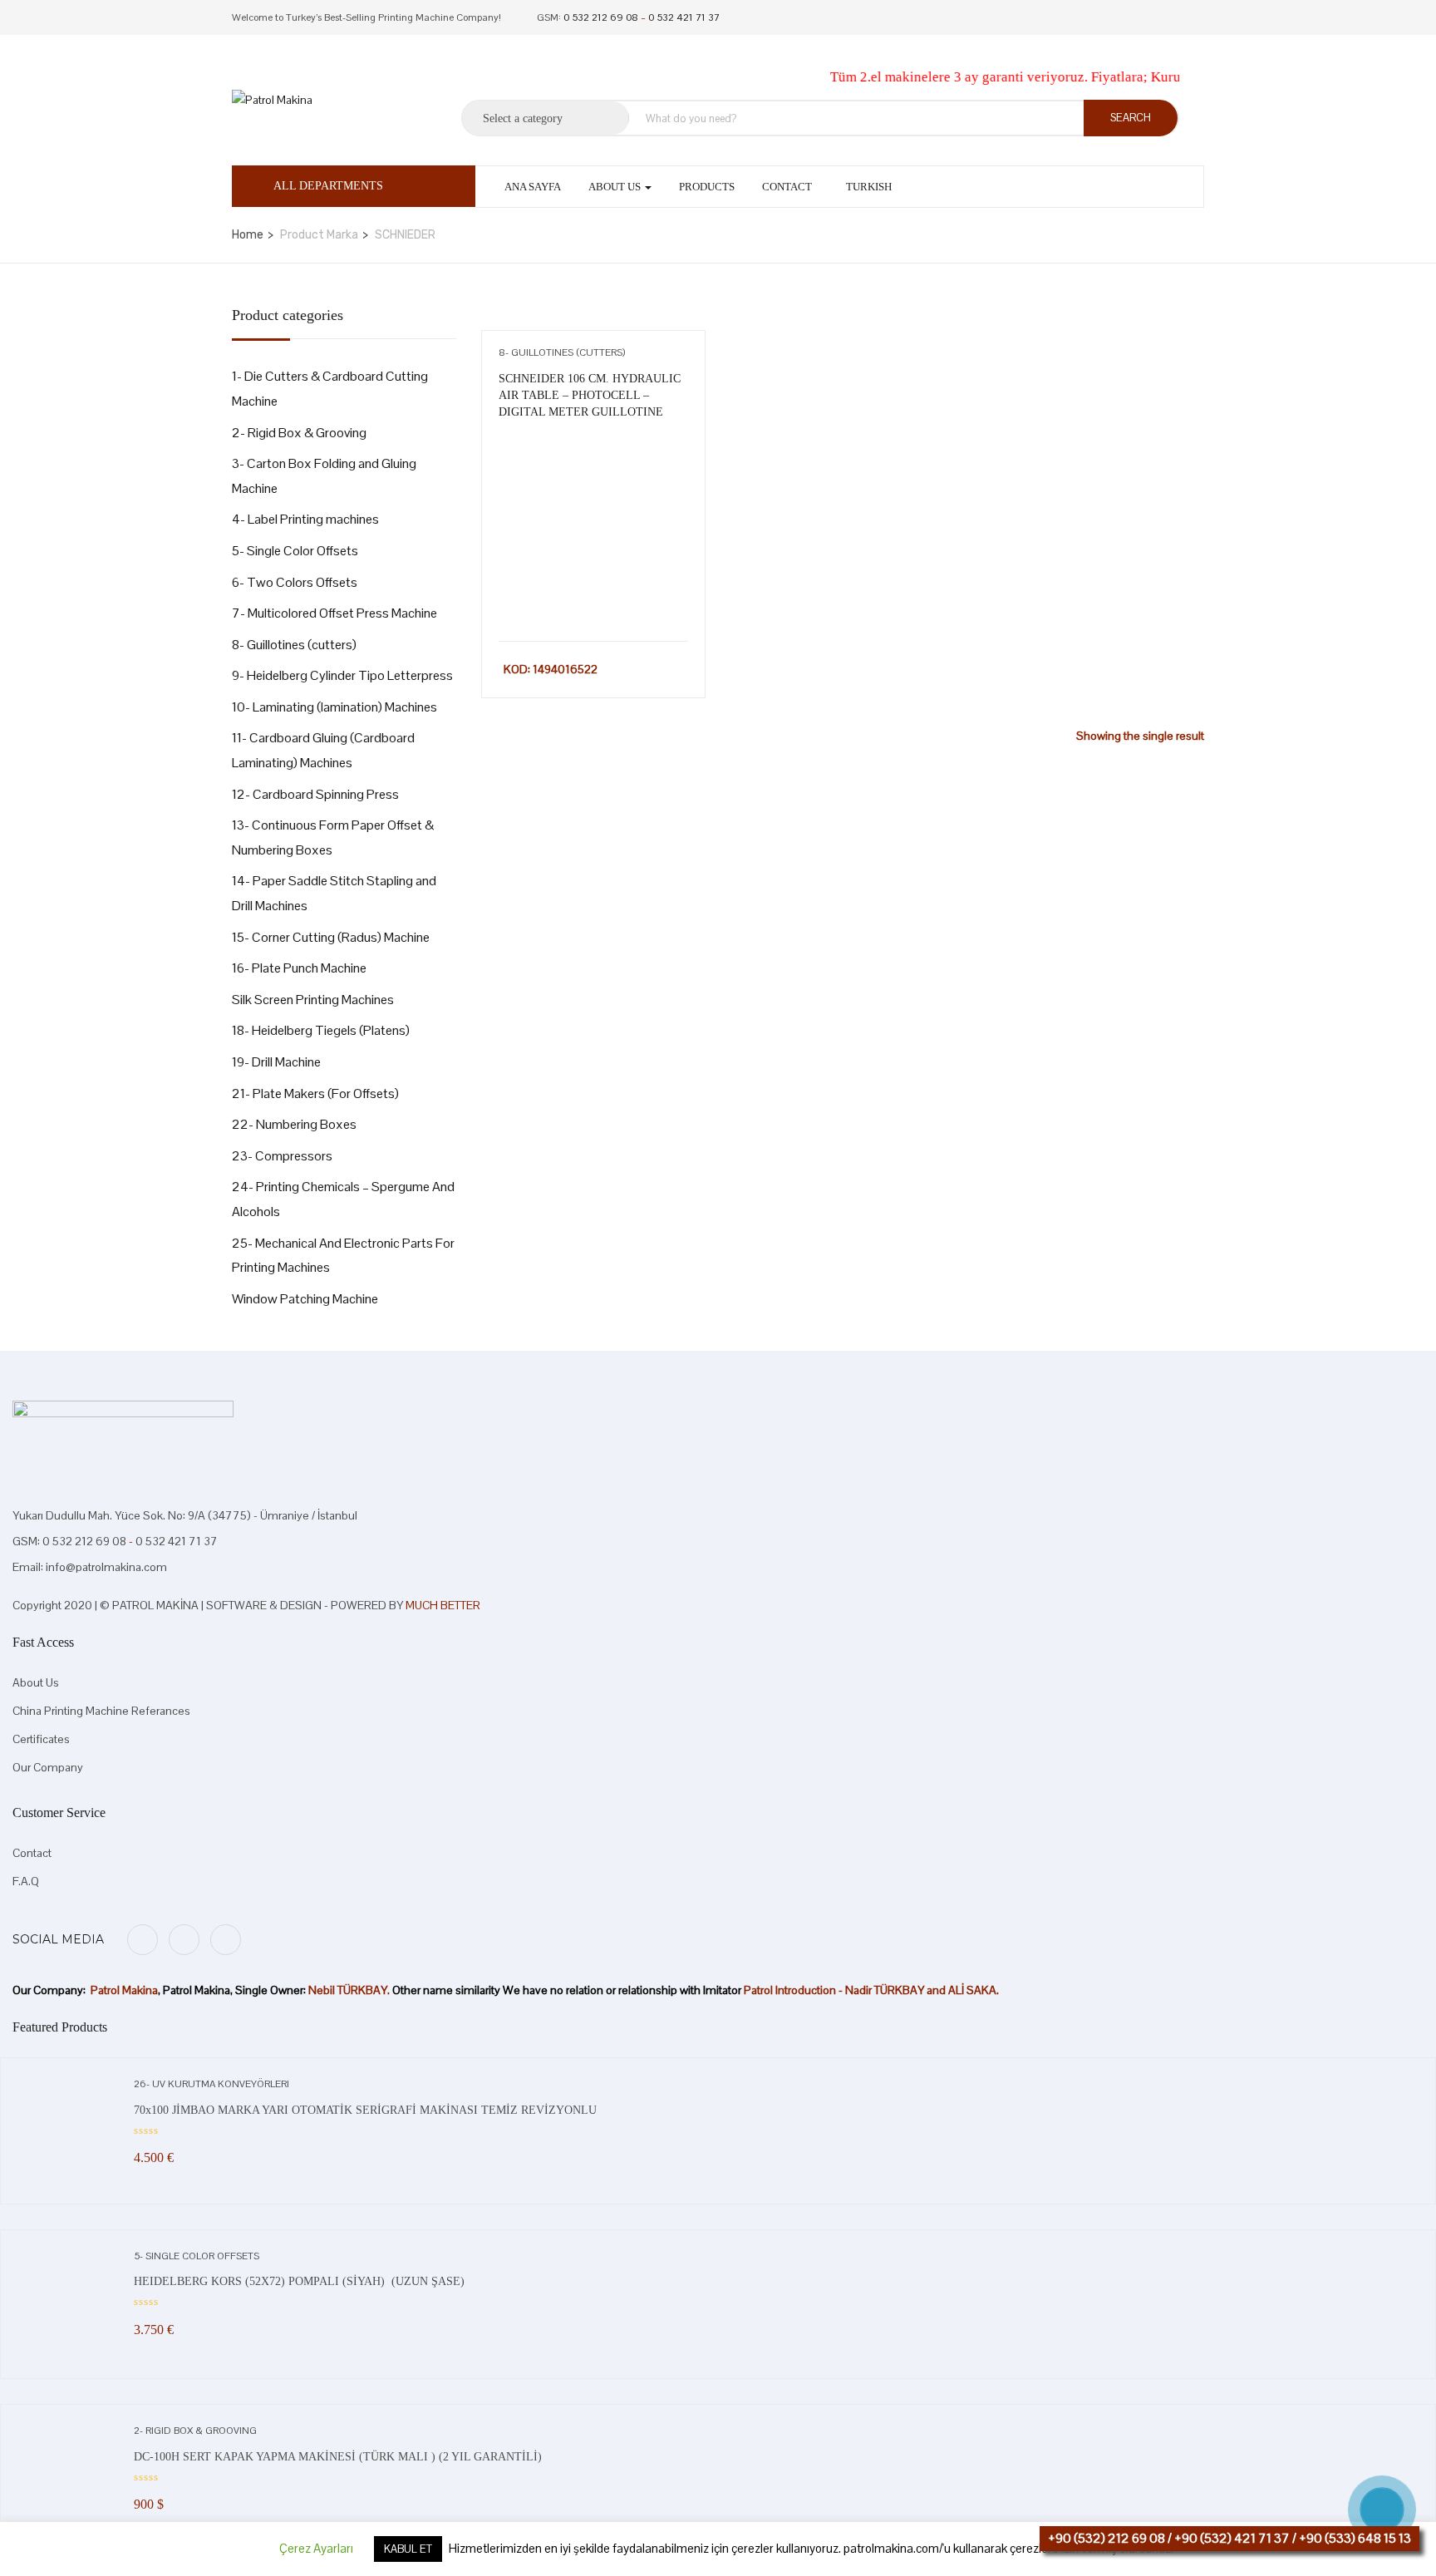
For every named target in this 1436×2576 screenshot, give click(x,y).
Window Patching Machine (305, 1299)
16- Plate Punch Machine (299, 968)
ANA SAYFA (533, 187)
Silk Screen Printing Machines (313, 1000)
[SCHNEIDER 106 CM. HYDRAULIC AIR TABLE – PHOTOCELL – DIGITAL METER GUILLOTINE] (593, 447)
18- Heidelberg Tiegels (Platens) (321, 1030)
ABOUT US (616, 187)
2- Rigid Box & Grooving (299, 433)
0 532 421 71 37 (684, 17)
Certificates (41, 1739)
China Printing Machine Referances (101, 1711)
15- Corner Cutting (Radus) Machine (331, 937)
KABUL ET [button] (408, 2550)
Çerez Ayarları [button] (316, 2549)
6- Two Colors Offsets (295, 582)
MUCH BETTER (443, 1605)
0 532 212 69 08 (601, 17)
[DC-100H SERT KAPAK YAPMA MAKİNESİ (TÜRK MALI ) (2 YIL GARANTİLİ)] (67, 2431)
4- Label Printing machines (305, 519)
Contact (787, 187)
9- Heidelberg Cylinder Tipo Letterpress (342, 675)
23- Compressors (282, 1156)
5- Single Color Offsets (295, 551)
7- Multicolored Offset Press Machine (334, 613)
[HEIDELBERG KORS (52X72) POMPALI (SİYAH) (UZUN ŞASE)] (67, 2257)
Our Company (48, 1767)
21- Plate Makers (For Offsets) (315, 1093)
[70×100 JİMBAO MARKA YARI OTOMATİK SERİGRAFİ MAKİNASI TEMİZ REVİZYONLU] (67, 2085)
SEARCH (1131, 118)
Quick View (593, 599)
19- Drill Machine (276, 1062)
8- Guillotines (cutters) (294, 645)
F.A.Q (26, 1881)
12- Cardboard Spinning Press (315, 794)
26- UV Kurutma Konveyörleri (211, 2084)
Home (248, 235)
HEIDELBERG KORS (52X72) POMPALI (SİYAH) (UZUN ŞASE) (301, 2281)
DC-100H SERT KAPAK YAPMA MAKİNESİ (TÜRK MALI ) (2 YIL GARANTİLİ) (338, 2457)
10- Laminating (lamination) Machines (334, 707)
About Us (36, 1682)
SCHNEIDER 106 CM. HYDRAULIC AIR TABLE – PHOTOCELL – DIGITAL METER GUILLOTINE (590, 395)
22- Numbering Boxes (294, 1124)
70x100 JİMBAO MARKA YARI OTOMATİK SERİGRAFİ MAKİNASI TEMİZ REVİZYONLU (365, 2110)
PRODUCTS (707, 187)
